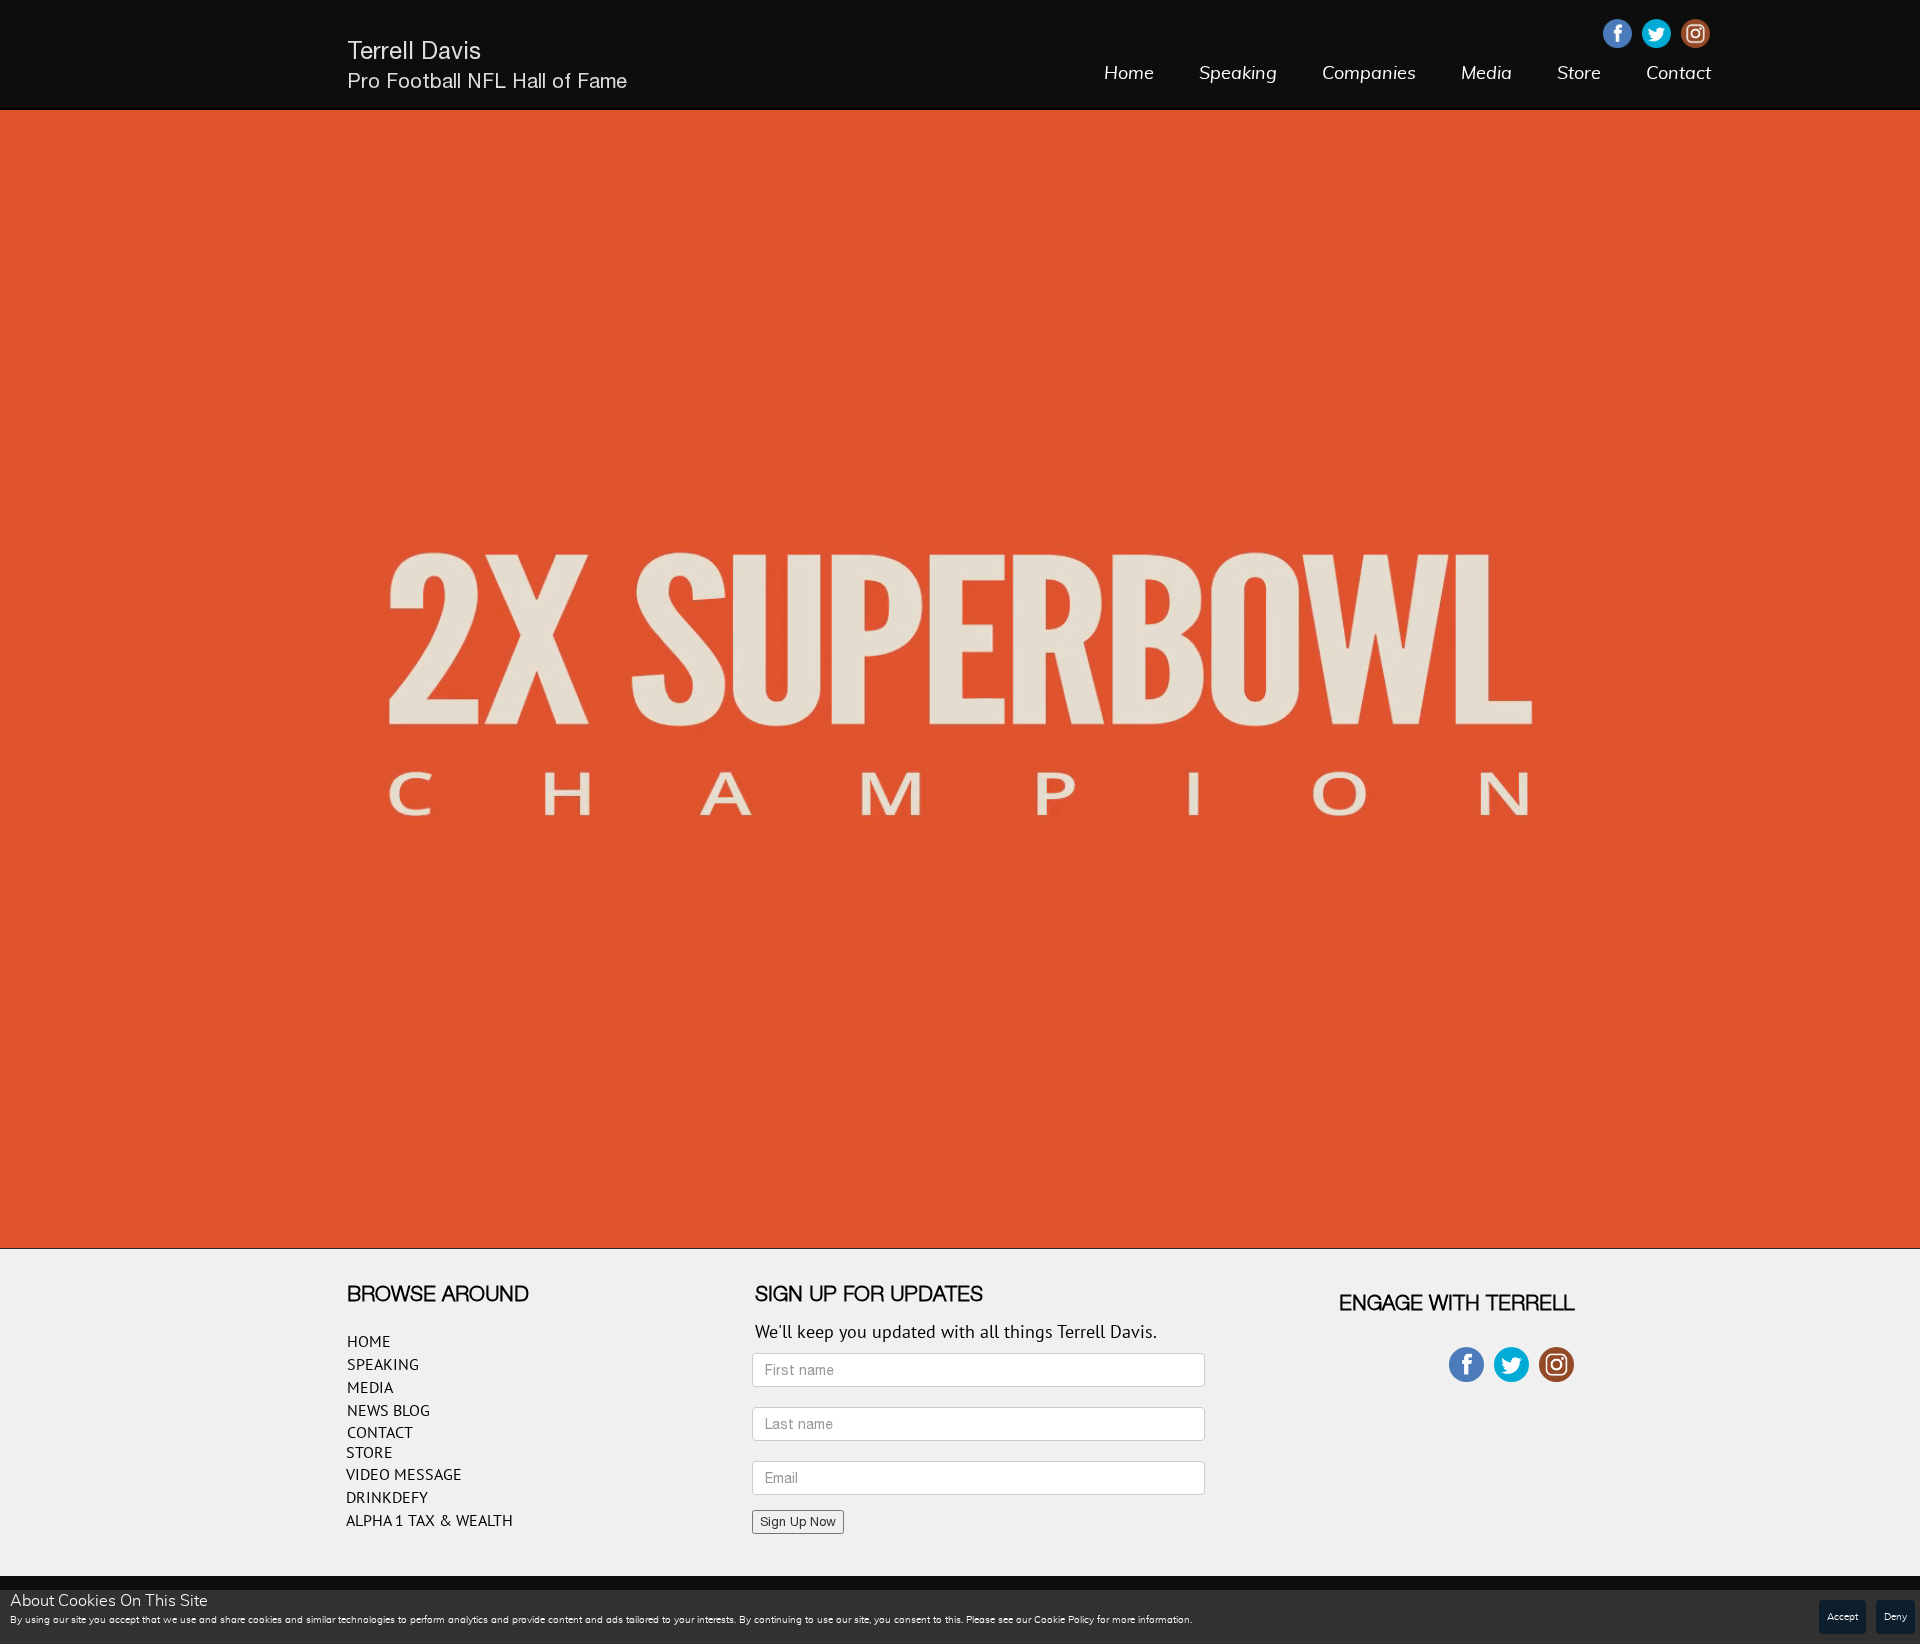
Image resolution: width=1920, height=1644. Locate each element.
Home (1129, 74)
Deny (1895, 1617)
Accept (1842, 1617)
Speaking (1238, 74)
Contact (1678, 74)
